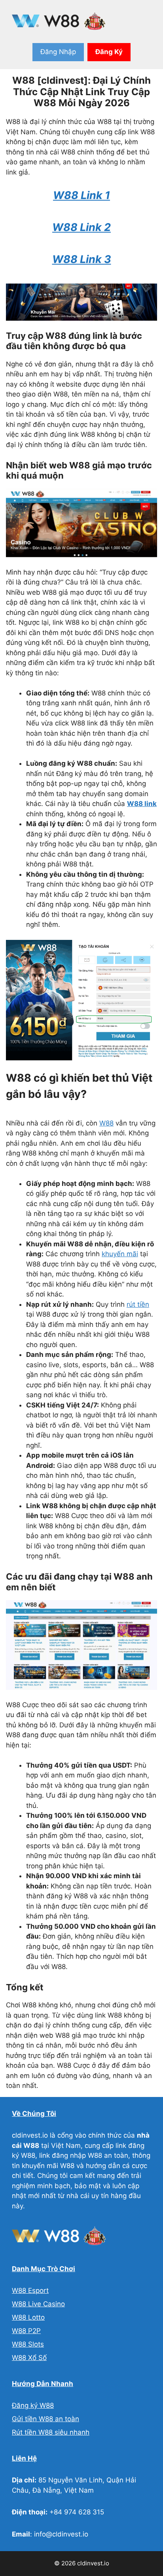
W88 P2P (26, 2331)
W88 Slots (28, 2344)
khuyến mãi (120, 1254)
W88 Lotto (28, 2317)
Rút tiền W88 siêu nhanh (51, 2432)
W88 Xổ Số (29, 2358)
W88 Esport (30, 2290)
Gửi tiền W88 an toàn (45, 2419)
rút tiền (138, 1304)
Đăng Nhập (58, 52)
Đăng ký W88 (33, 2405)
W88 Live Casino (38, 2304)
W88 (106, 1123)
